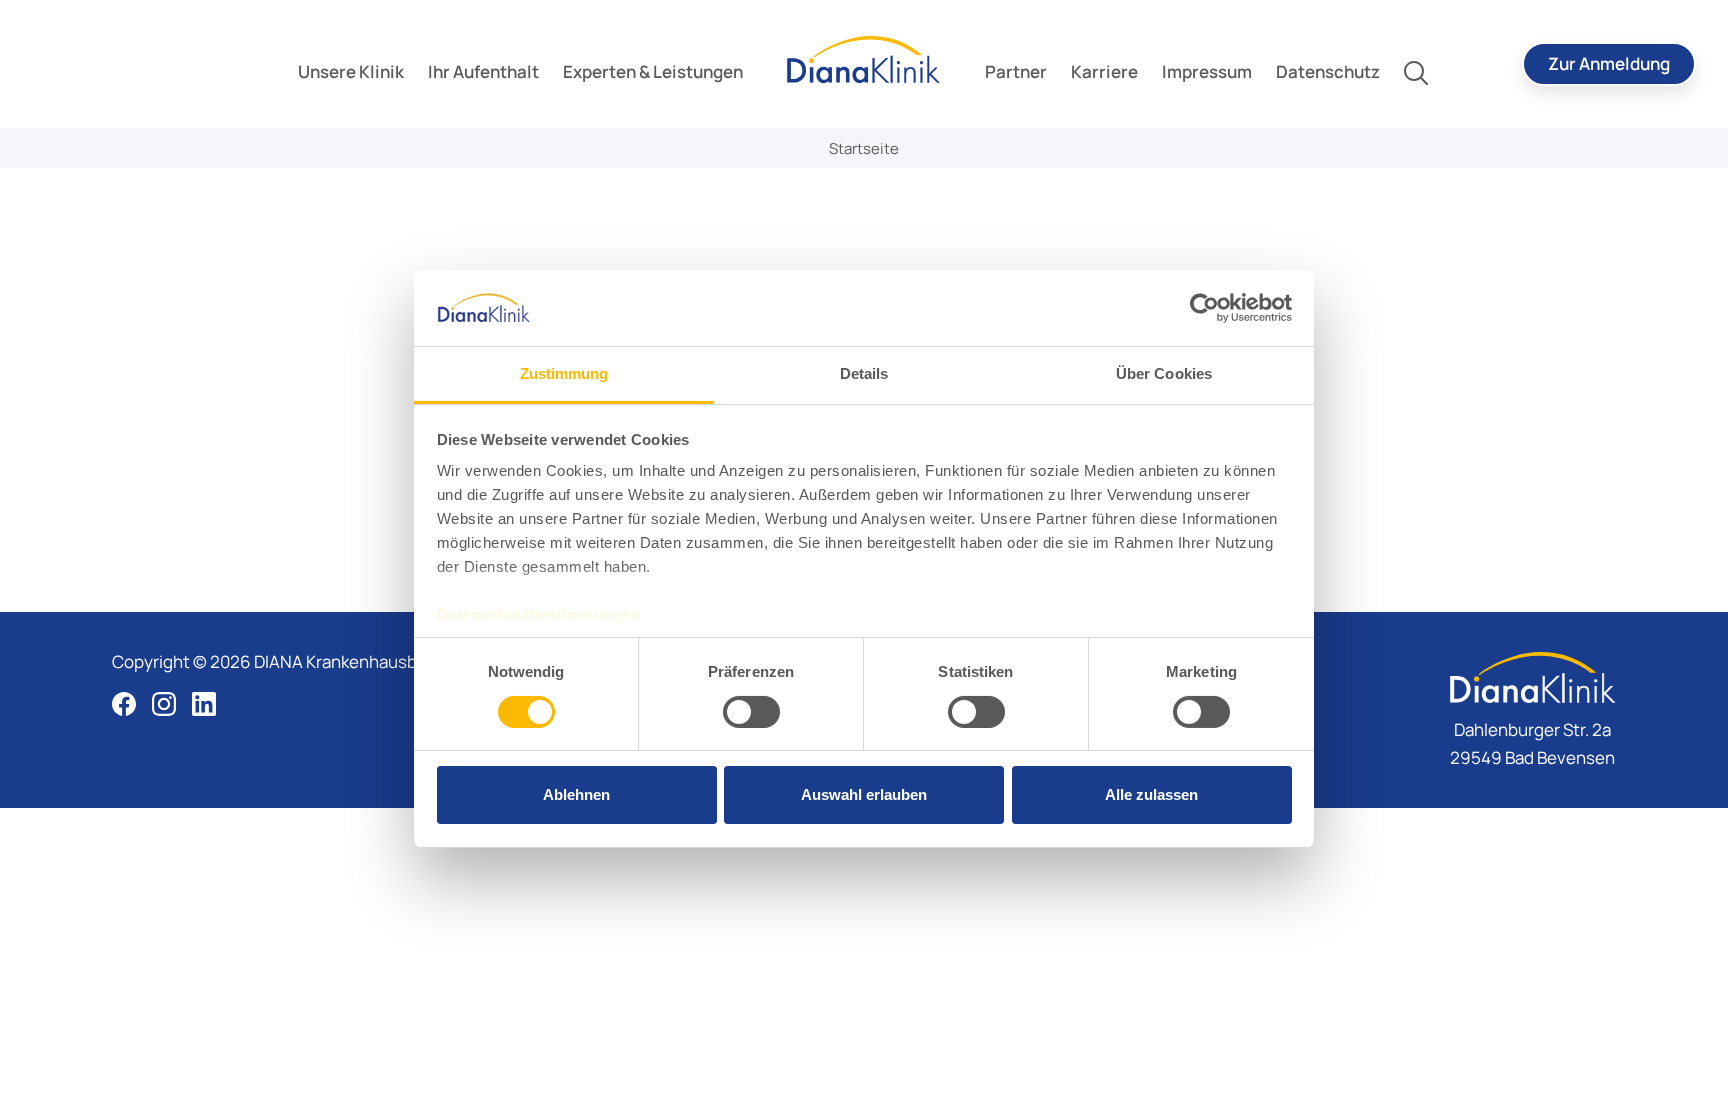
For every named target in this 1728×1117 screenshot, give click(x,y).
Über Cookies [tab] (1164, 373)
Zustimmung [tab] (564, 373)
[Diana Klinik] (864, 60)
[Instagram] (164, 704)
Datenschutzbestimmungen (539, 614)
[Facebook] (124, 704)
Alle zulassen (1151, 794)
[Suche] (1416, 72)
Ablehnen (576, 794)
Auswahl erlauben (864, 794)
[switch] (751, 712)
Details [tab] (864, 373)
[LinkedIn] (204, 704)
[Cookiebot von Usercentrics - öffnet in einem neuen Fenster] (1204, 308)
